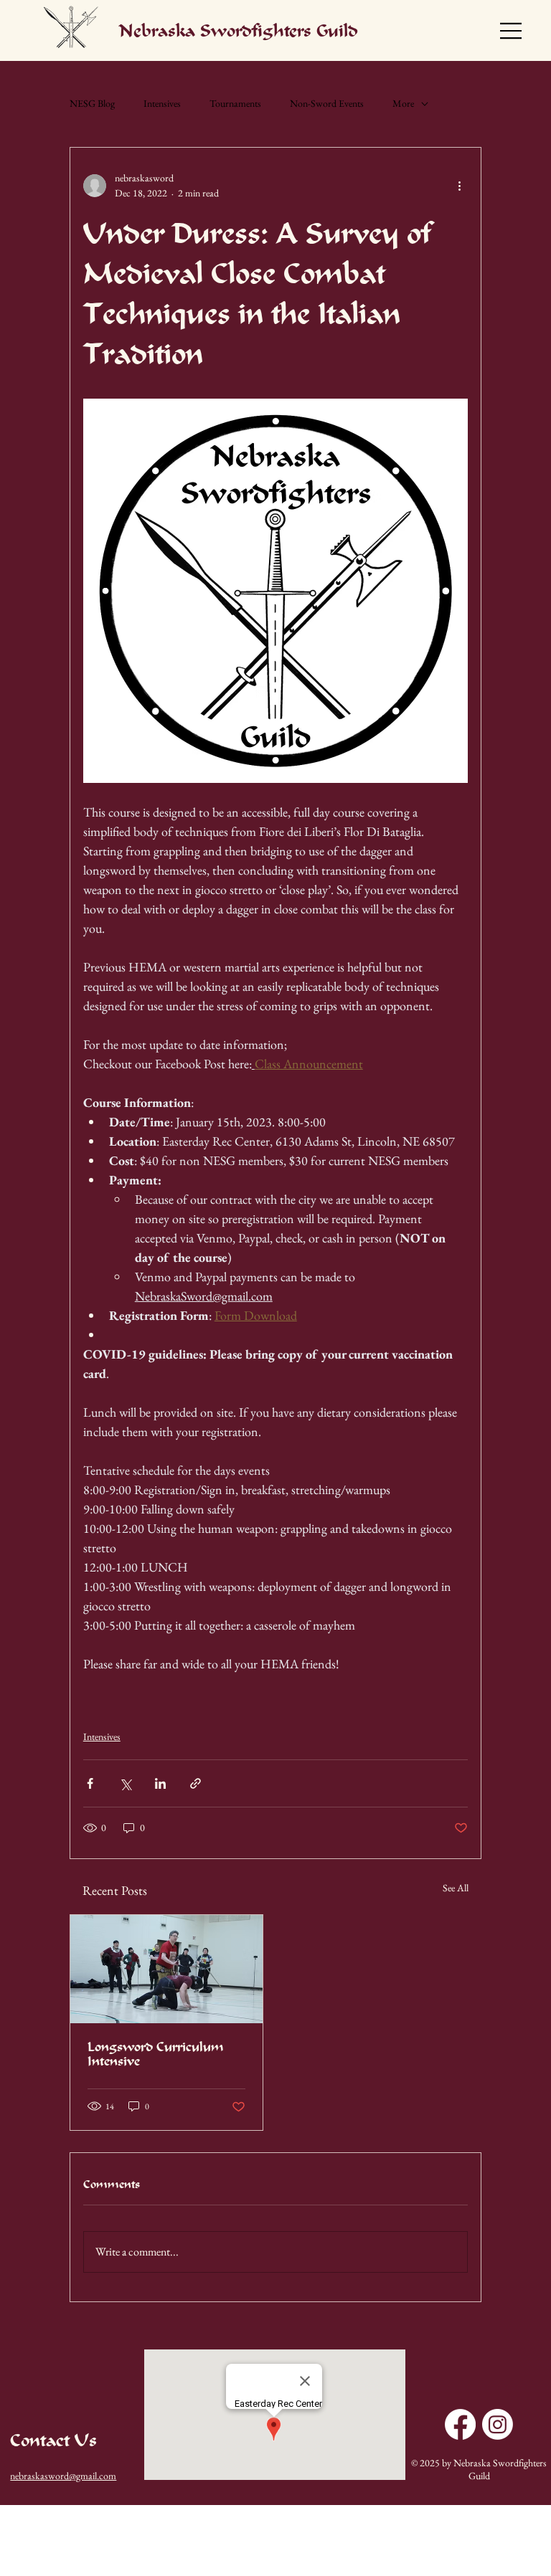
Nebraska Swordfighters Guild (239, 31)
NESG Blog (92, 103)
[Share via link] (196, 1783)
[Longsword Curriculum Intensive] (166, 1969)
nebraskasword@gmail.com (63, 2476)
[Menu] (512, 31)
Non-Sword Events (327, 103)
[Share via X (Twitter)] (125, 1783)
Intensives (162, 103)
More (403, 103)
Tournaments (235, 103)
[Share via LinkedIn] (160, 1783)
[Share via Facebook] (90, 1783)
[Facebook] (460, 2424)
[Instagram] (498, 2424)
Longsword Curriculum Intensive (156, 2054)
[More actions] (459, 186)
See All (456, 1888)
